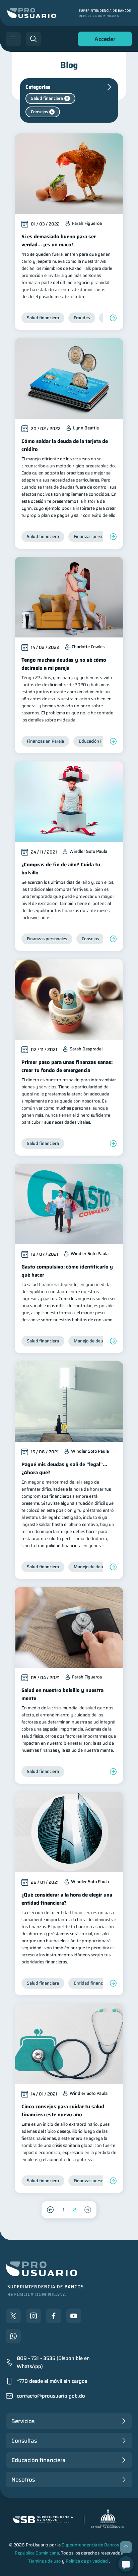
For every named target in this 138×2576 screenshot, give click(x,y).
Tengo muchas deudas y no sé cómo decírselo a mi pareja (64, 664)
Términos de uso (45, 2561)
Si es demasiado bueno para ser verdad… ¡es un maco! (59, 241)
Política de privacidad (87, 2561)
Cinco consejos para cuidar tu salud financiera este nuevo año (63, 2111)
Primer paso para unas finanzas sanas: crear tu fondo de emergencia (67, 1066)
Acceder (103, 40)
